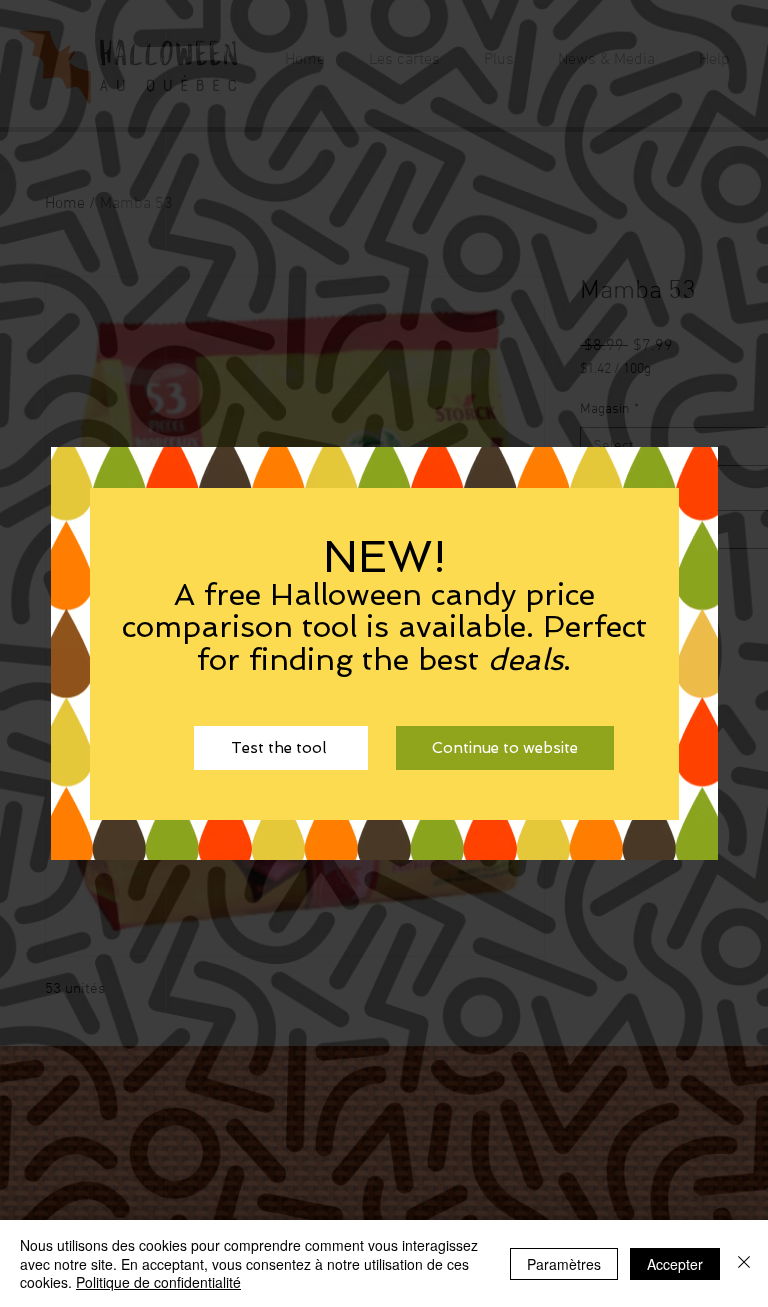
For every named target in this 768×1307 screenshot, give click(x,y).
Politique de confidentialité (158, 1282)
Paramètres (564, 1264)
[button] (505, 748)
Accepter (675, 1264)
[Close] (744, 1263)
